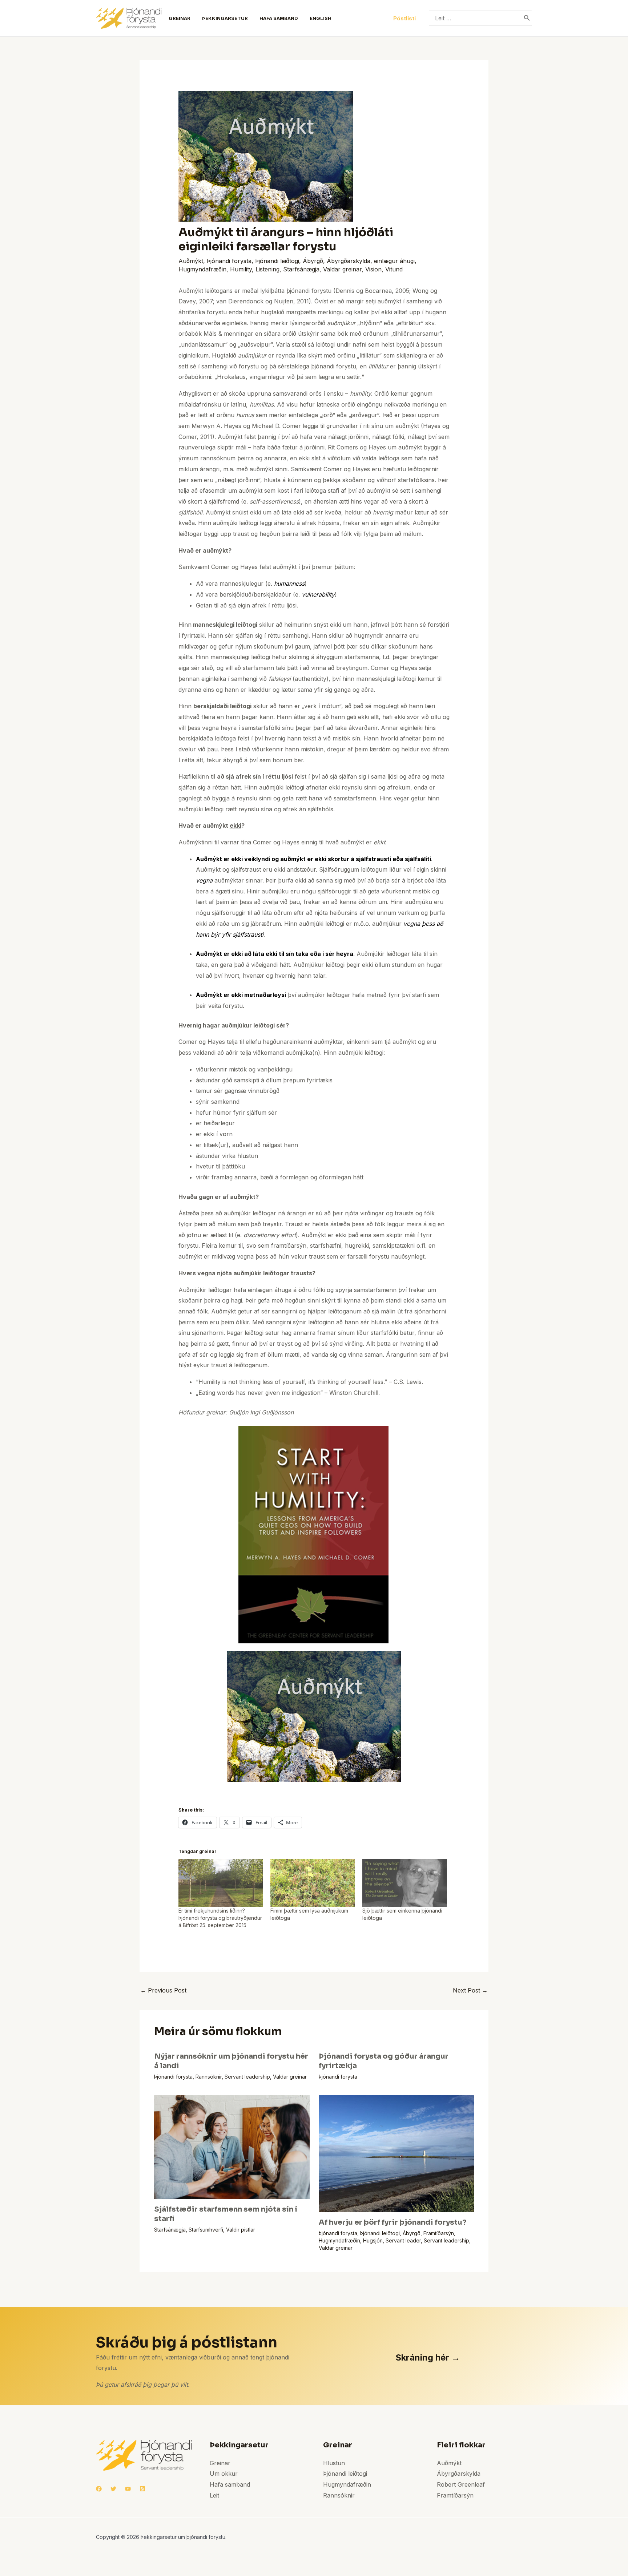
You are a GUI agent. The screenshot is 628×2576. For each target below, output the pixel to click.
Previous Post (163, 1990)
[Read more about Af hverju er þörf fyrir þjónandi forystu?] (396, 2153)
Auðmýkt (191, 261)
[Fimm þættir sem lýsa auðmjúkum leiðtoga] (313, 1883)
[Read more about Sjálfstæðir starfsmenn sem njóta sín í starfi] (232, 2147)
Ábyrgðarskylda (349, 261)
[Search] (527, 18)
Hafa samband (279, 18)
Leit (214, 2495)
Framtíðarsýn (439, 2233)
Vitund (394, 269)
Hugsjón (373, 2240)
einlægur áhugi (394, 261)
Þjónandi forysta (229, 261)
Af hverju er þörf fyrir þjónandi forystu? (393, 2222)
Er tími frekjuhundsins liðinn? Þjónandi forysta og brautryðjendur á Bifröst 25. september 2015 (220, 1918)
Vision (373, 269)
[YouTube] (128, 2489)
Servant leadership (247, 2077)
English (321, 18)
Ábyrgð (313, 261)
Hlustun (334, 2463)
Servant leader (403, 2240)
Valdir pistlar (241, 2230)
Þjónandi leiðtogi (277, 261)
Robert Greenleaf (461, 2484)
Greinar (180, 18)
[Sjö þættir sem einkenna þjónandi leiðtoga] (405, 1883)
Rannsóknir (209, 2077)
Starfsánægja (301, 269)
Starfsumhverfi (206, 2230)
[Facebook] (99, 2489)
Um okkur (224, 2474)
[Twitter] (113, 2489)
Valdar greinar (342, 269)
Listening (267, 269)
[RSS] (142, 2489)
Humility (241, 269)
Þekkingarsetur (225, 18)
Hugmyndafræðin (202, 269)
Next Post (470, 1990)
